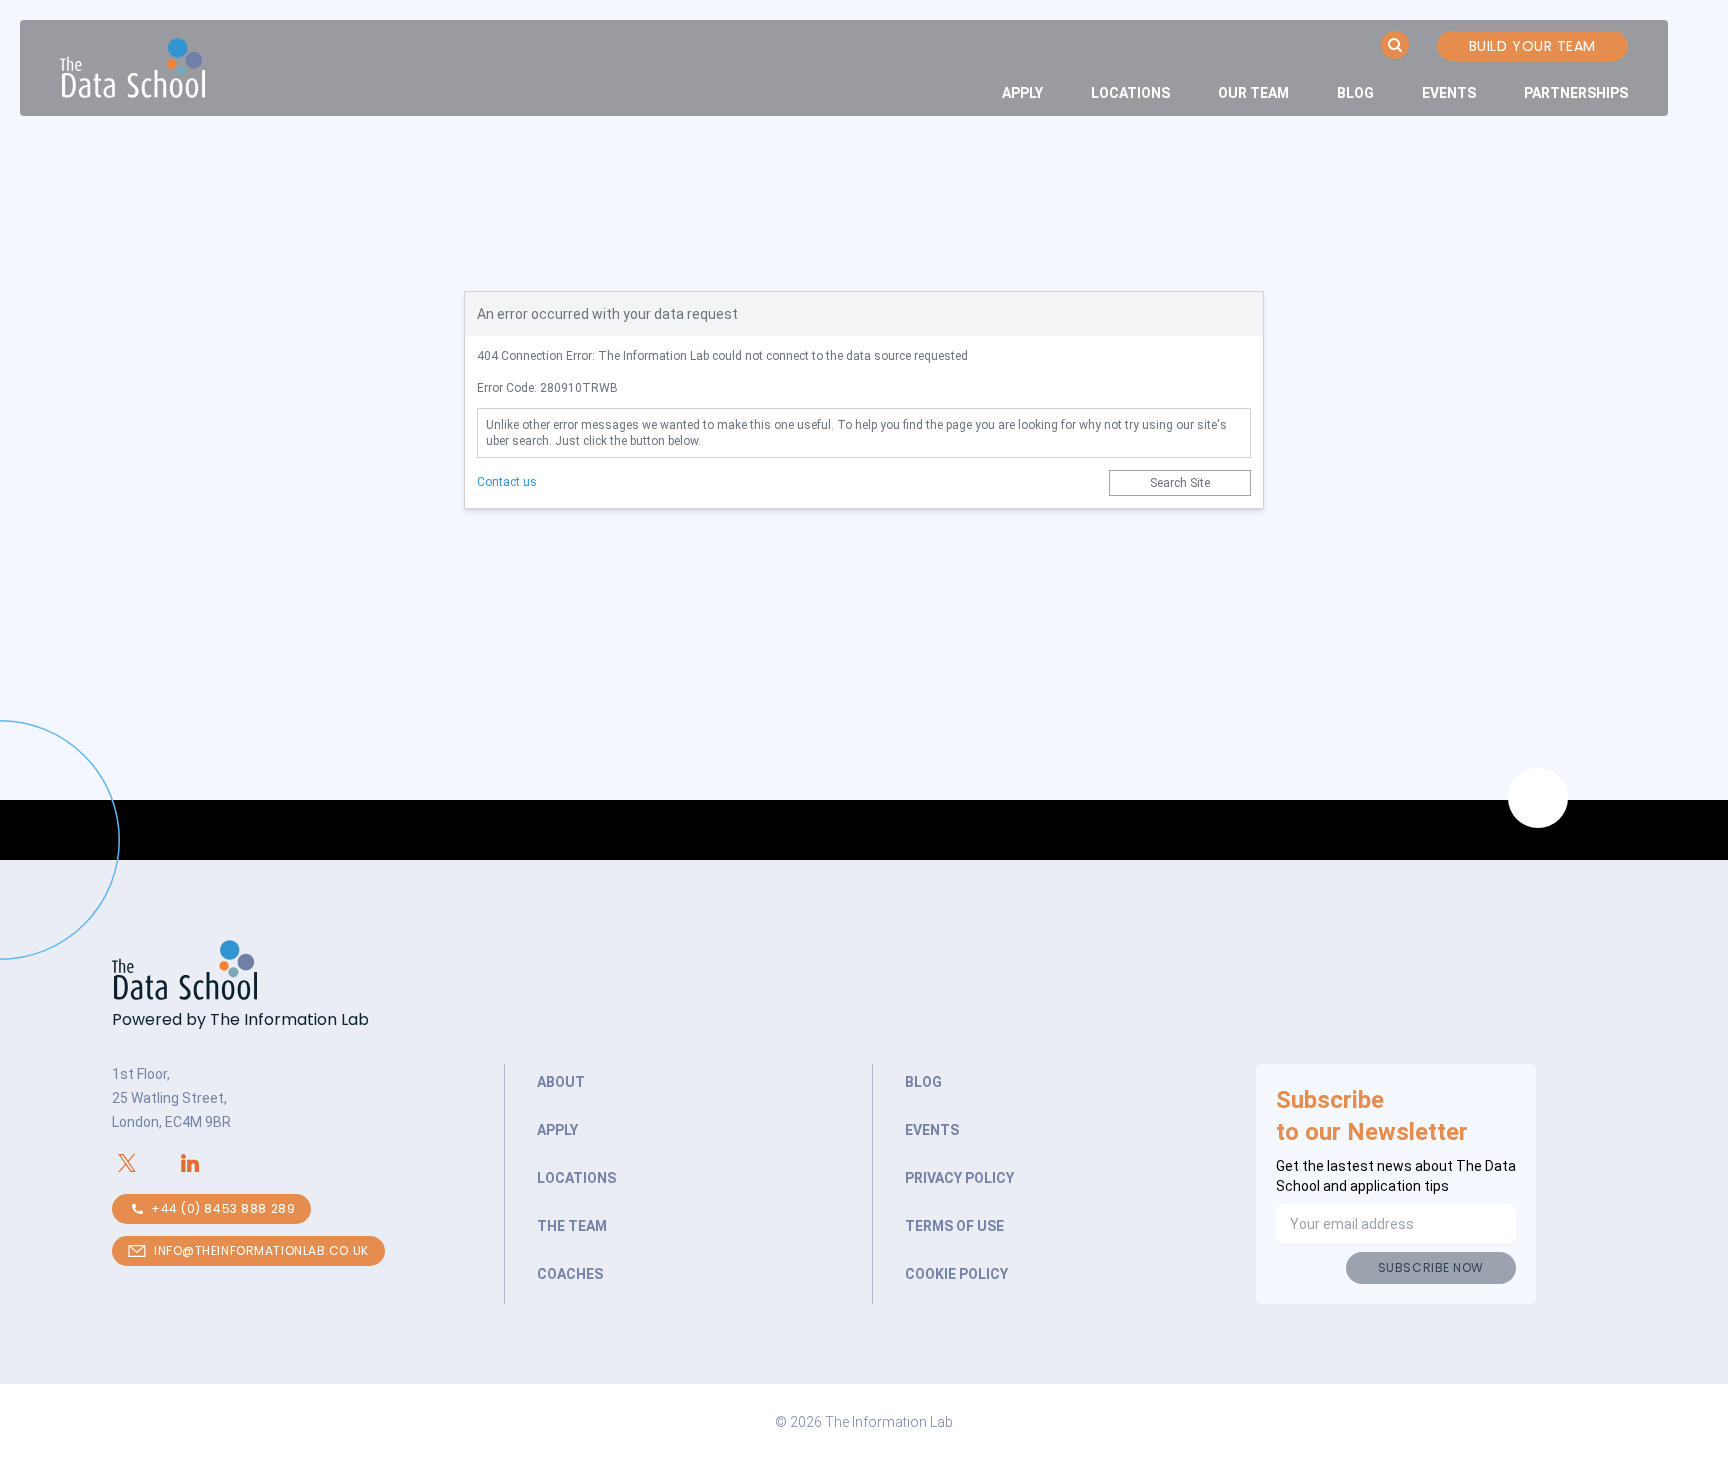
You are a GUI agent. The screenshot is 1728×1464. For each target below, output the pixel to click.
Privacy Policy (959, 1178)
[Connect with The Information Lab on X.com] (143, 1163)
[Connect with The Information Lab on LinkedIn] (206, 1163)
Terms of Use (954, 1226)
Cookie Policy (956, 1274)
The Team (572, 1226)
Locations (1130, 93)
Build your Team (1532, 46)
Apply (1022, 93)
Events (1449, 93)
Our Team (1253, 93)
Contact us (507, 482)
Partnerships (1576, 93)
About (561, 1082)
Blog (1355, 93)
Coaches (570, 1274)
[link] (1022, 93)
